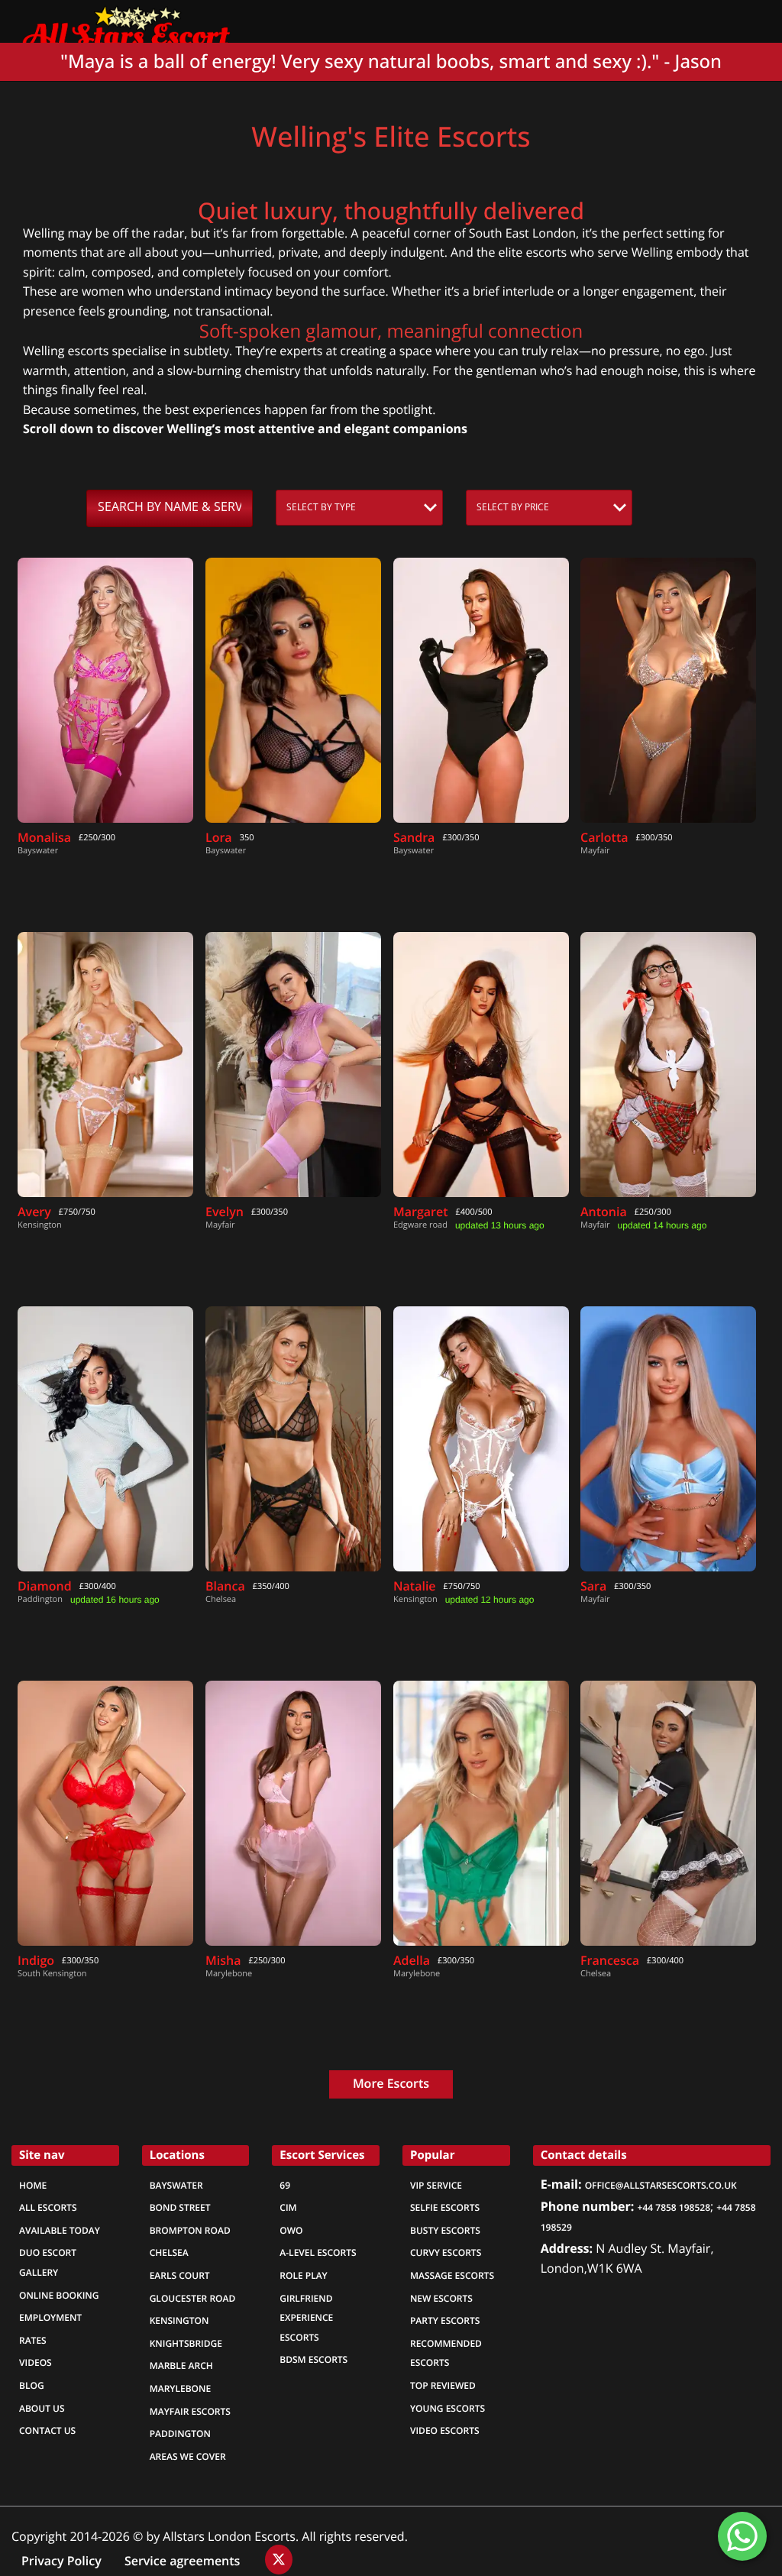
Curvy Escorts (446, 2253)
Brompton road (190, 2231)
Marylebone (180, 2389)
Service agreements (184, 2561)
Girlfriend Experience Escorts (306, 2318)
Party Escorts (445, 2321)
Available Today (60, 2231)
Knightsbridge (186, 2344)
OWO (291, 2231)
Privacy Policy (61, 2561)
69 (285, 2186)
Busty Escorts (445, 2231)
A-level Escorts (318, 2253)
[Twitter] (279, 2560)
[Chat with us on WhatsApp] (742, 2536)
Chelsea (169, 2253)
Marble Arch (181, 2366)
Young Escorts (448, 2409)
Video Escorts (445, 2431)
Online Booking (59, 2296)
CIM (288, 2208)
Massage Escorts (452, 2276)
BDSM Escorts (313, 2360)
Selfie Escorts (445, 2208)
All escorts (48, 2208)
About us (42, 2409)
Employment (50, 2318)
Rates (33, 2341)
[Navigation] (751, 23)
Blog (32, 2386)
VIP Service (436, 2186)
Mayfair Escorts (190, 2412)
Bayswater (176, 2186)
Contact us (47, 2431)
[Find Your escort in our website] (126, 24)
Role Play (303, 2276)
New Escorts (441, 2299)
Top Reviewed (443, 2386)
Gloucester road (193, 2299)
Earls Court (180, 2276)
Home (33, 2186)
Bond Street (180, 2208)
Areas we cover (188, 2457)
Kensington (179, 2321)
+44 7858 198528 (674, 2208)
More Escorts (391, 2084)
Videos (36, 2363)
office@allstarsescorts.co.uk (661, 2186)
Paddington (180, 2434)
